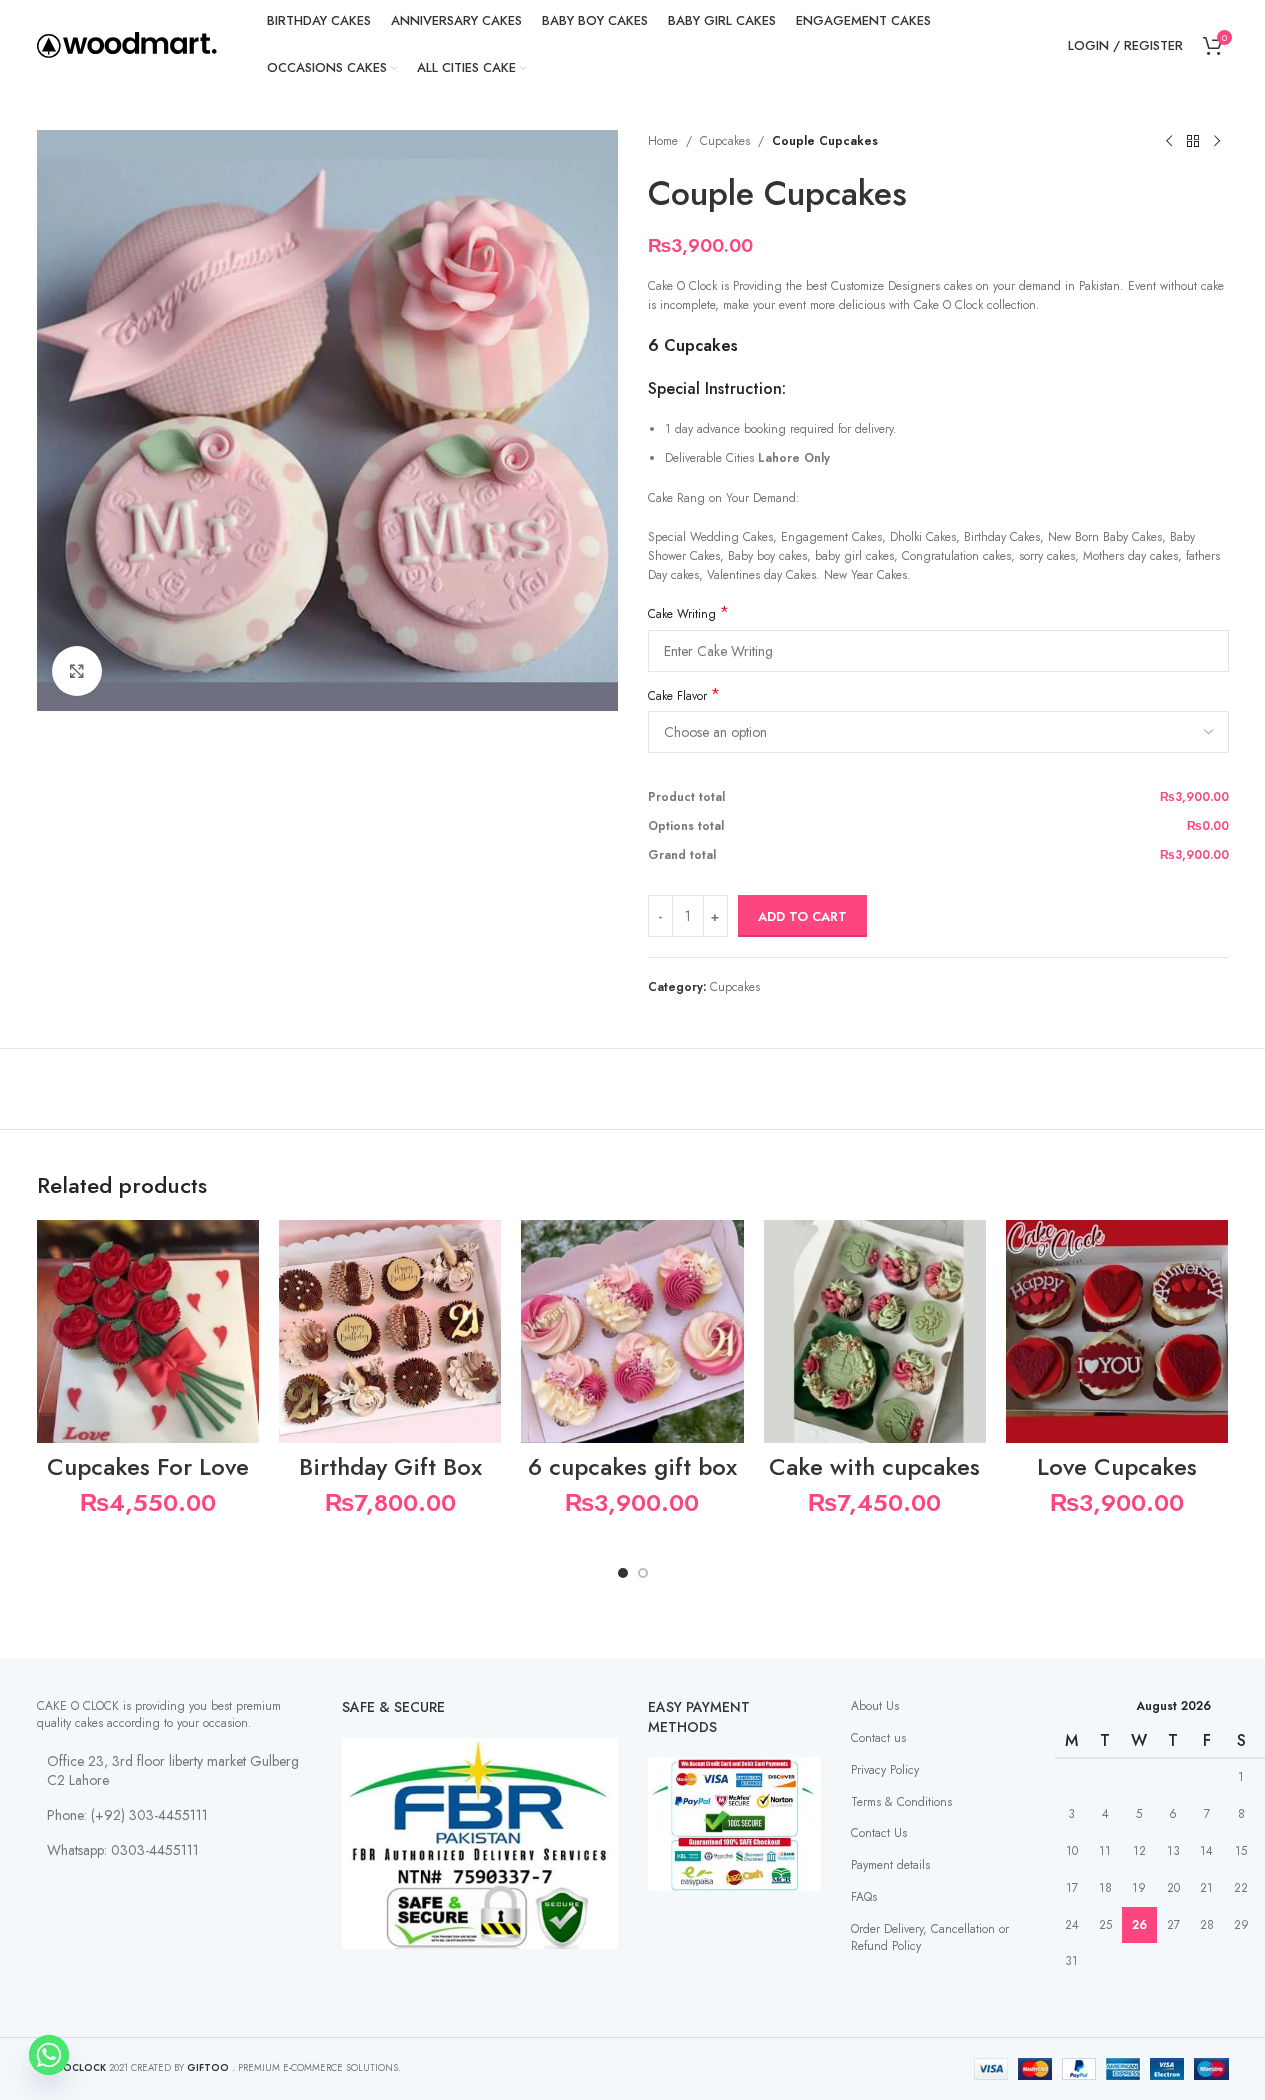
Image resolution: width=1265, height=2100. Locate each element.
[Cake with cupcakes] (875, 1331)
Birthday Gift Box (390, 1466)
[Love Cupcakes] (1117, 1331)
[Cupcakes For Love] (148, 1331)
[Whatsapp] (49, 2055)
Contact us (878, 1738)
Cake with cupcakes (874, 1466)
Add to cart (802, 916)
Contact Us (879, 1833)
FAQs (864, 1897)
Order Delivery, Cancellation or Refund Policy (930, 1937)
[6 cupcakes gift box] (632, 1331)
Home (663, 141)
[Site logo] (127, 44)
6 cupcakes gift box (632, 1466)
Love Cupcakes (1117, 1466)
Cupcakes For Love (148, 1466)
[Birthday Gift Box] (390, 1331)
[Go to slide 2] (643, 1573)
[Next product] (1217, 142)
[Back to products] (1193, 142)
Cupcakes (725, 141)
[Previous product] (1169, 142)
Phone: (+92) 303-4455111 (127, 1815)
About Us (875, 1706)
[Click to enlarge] (77, 671)
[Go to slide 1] (623, 1573)
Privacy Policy (885, 1770)
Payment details (890, 1865)
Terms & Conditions (901, 1802)
